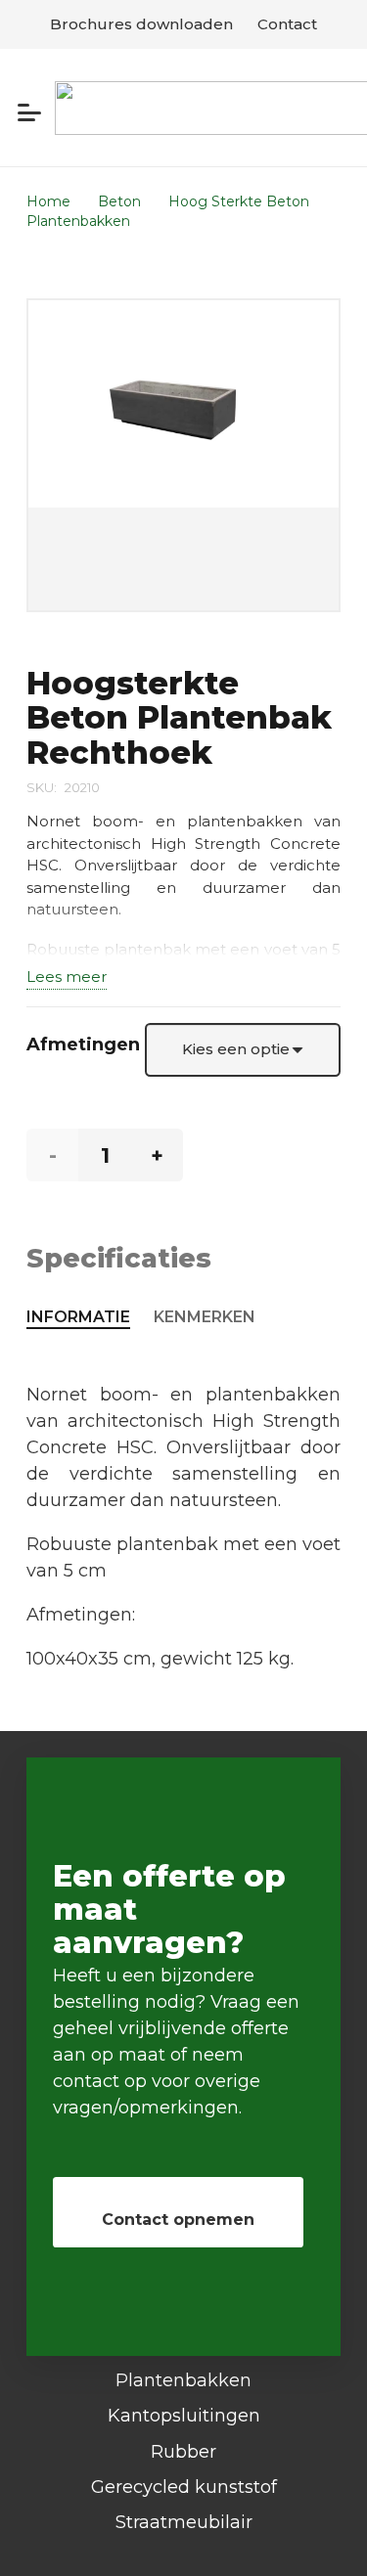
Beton (119, 201)
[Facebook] (184, 2545)
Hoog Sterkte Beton (239, 201)
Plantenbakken (78, 221)
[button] (30, 112)
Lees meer (67, 977)
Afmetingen (83, 1044)
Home (48, 201)
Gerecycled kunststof (184, 2487)
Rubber (183, 2452)
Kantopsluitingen (184, 2416)
